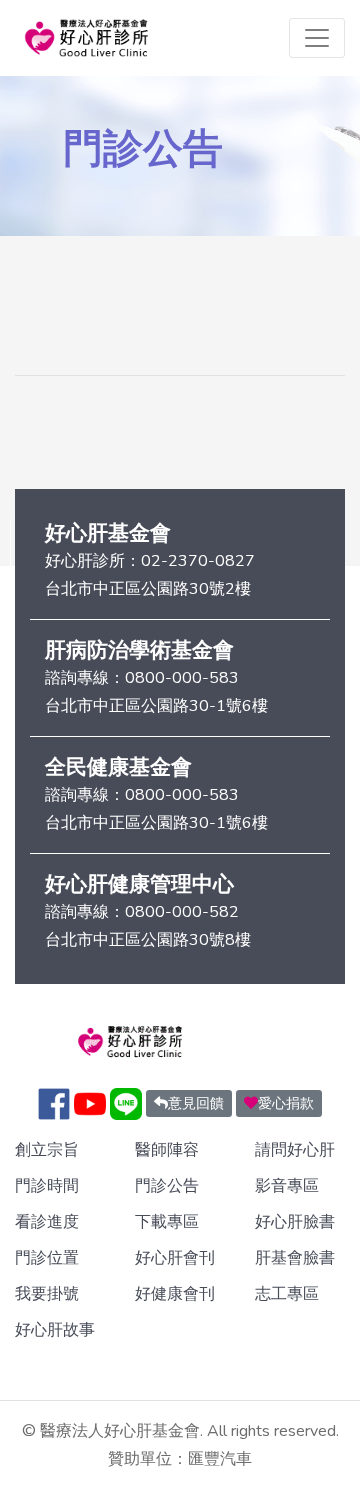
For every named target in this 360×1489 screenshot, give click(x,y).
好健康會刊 (175, 1294)
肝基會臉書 (295, 1258)
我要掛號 (47, 1294)
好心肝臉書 (295, 1222)
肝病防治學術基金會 (139, 650)
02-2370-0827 (198, 561)
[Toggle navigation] (317, 38)
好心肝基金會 (108, 533)
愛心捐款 (286, 1103)
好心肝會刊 (175, 1258)
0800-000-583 (182, 678)
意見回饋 (196, 1103)
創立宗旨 (47, 1150)
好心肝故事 (55, 1330)
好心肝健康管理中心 (139, 884)
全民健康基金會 (118, 767)
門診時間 (47, 1186)
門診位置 (47, 1258)
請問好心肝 (295, 1150)
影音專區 (287, 1186)
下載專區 (167, 1222)
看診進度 (47, 1222)
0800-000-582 (182, 912)
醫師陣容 (167, 1150)
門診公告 (167, 1186)
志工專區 (287, 1294)
